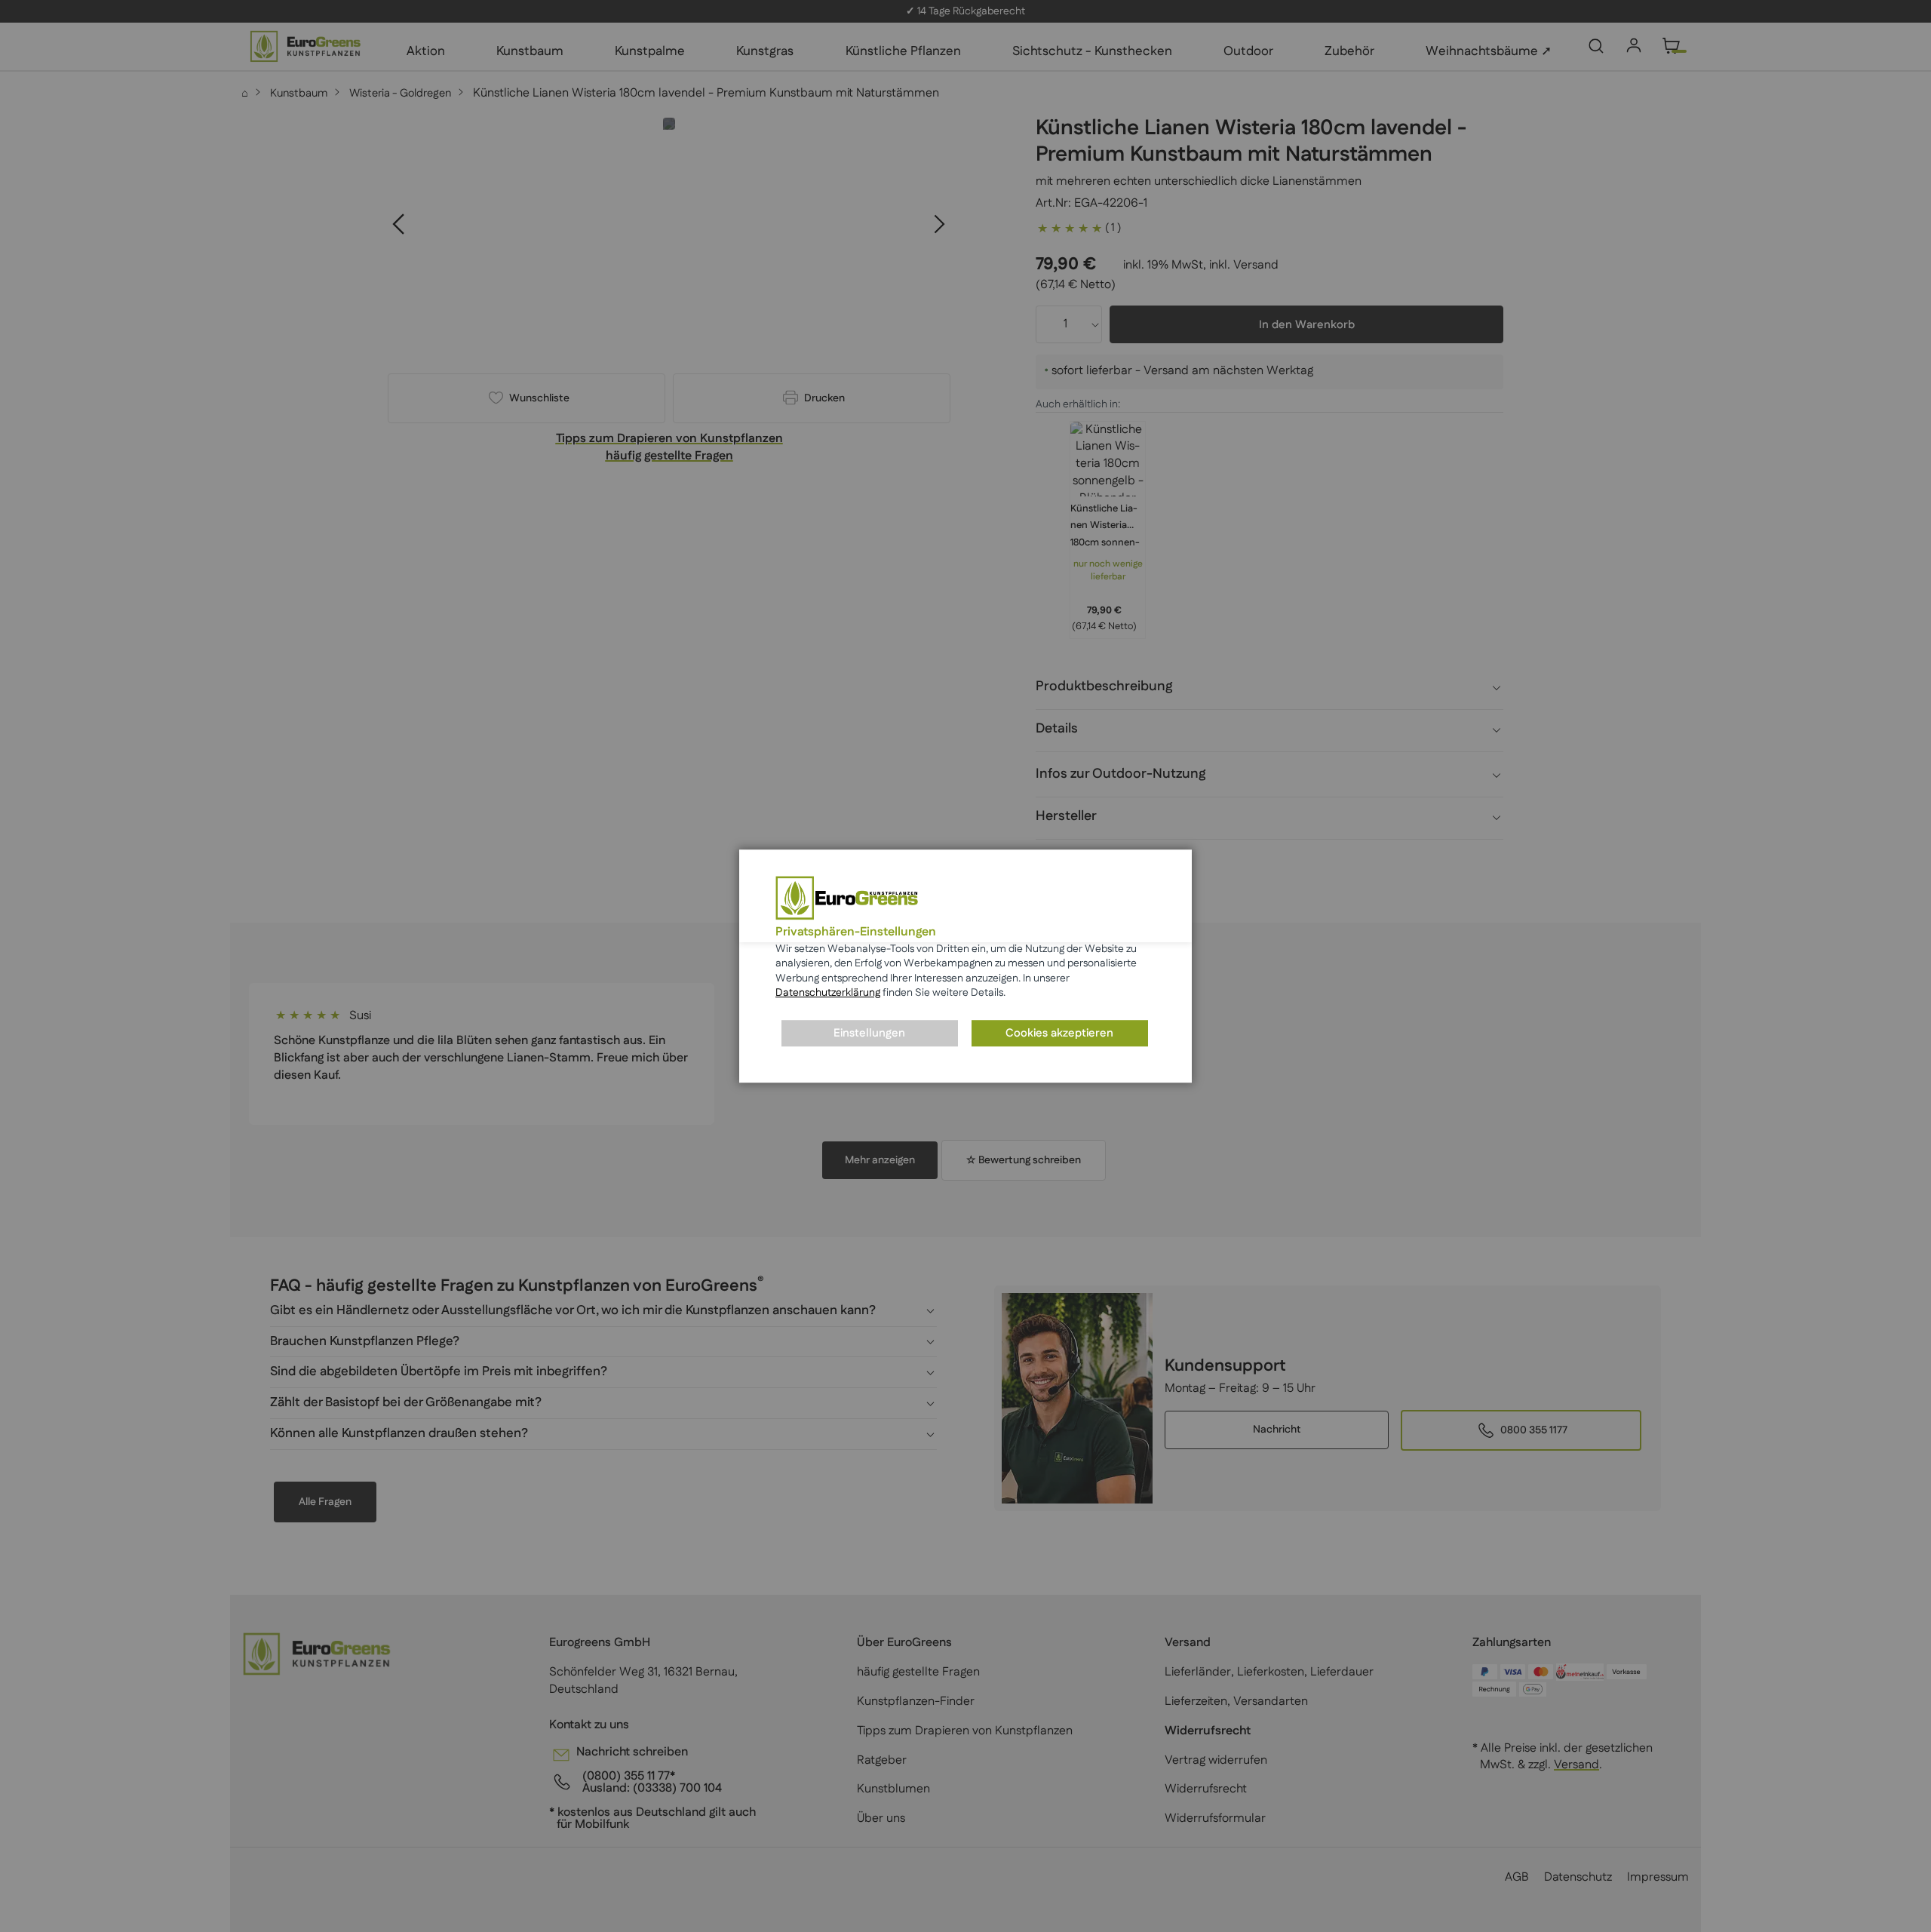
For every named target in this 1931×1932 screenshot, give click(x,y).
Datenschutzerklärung (828, 994)
